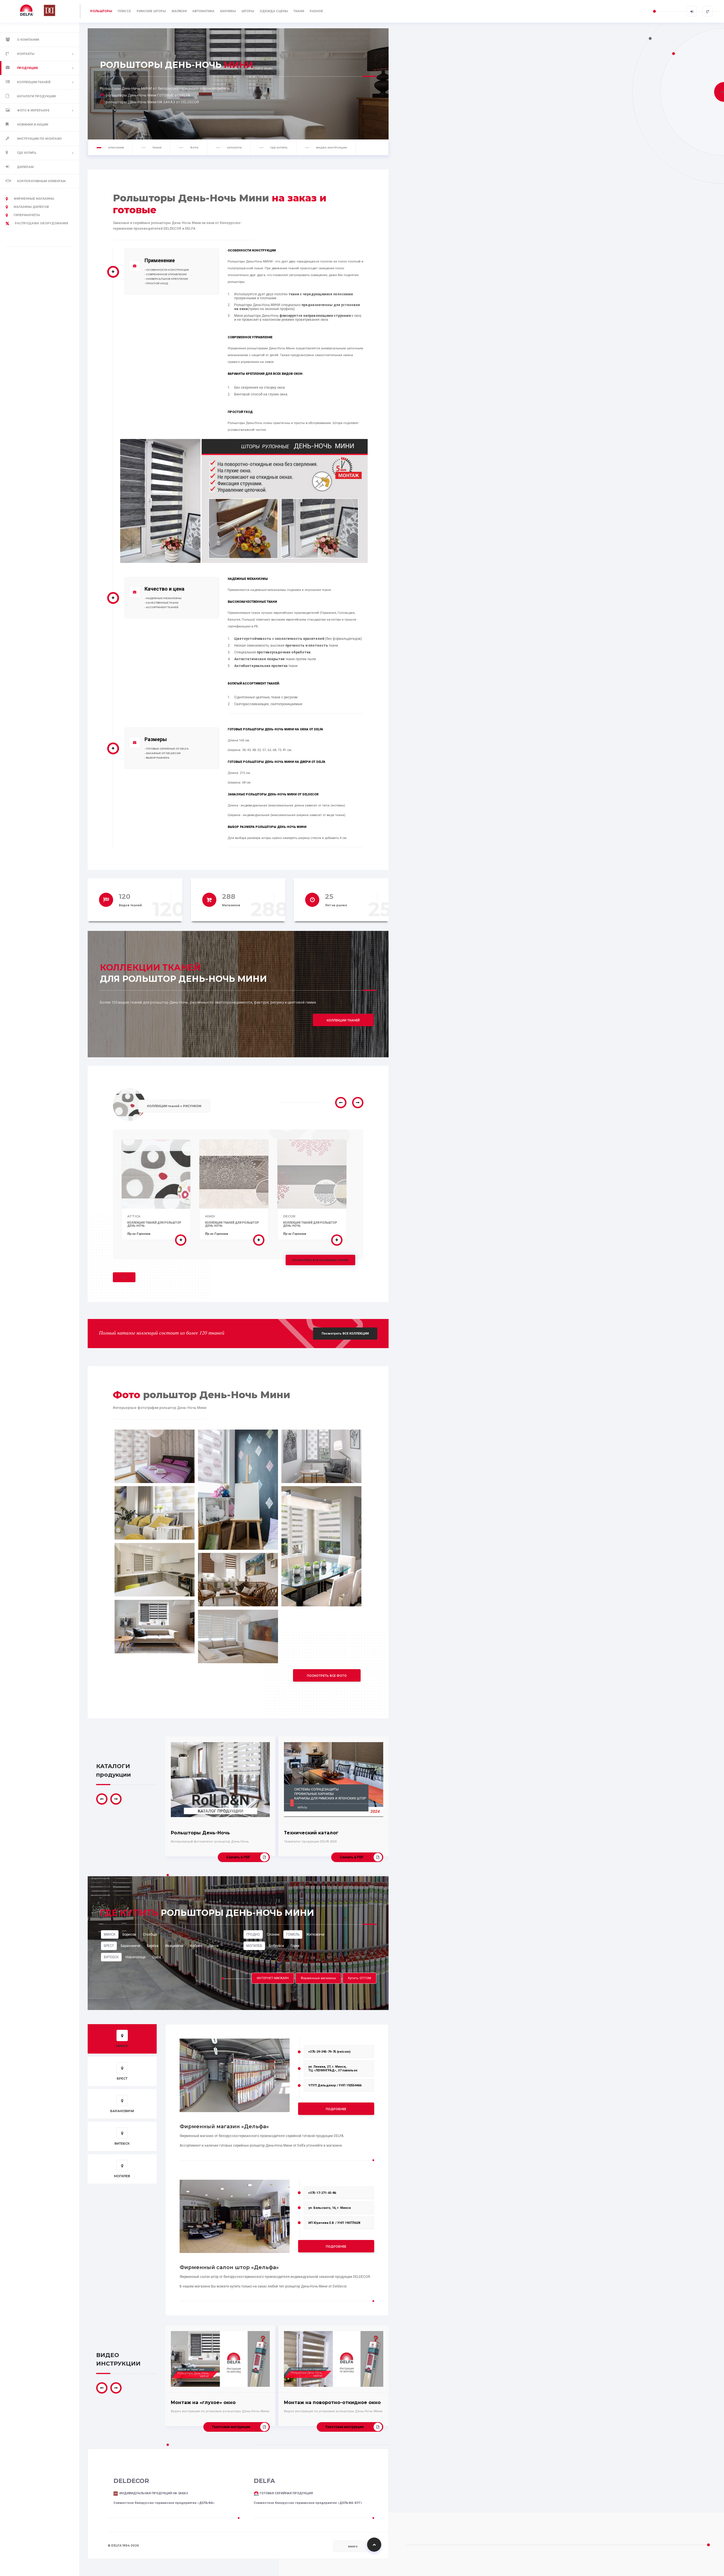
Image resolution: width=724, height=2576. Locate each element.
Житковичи (315, 1934)
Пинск (214, 1946)
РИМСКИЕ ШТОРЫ (151, 11)
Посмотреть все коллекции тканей (320, 1260)
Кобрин (196, 1946)
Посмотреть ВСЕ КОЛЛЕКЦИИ (345, 1334)
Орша (157, 1957)
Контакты (26, 54)
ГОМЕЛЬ (293, 1934)
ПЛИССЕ (124, 11)
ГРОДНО (253, 1934)
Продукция (27, 68)
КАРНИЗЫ (228, 11)
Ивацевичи (174, 1946)
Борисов (129, 1934)
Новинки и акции (33, 125)
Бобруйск (276, 1946)
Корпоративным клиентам (41, 181)
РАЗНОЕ (316, 11)
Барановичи (131, 1946)
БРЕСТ (109, 1946)
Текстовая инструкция (231, 2427)
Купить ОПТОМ (359, 1978)
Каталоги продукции (36, 96)
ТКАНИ (299, 11)
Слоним (273, 1934)
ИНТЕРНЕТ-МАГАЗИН (273, 1978)
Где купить (27, 153)
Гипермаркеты (27, 215)
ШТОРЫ (248, 11)
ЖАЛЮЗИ (179, 11)
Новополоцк (135, 1957)
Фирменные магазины (34, 199)
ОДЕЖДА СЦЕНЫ (274, 11)
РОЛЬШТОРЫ (101, 11)
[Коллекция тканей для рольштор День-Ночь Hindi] (259, 1240)
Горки (295, 1946)
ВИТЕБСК (111, 1957)
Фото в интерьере (33, 110)
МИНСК (110, 1934)
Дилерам (25, 167)
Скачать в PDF (238, 1857)
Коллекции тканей (34, 82)
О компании (28, 40)
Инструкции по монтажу (39, 139)
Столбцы (150, 1934)
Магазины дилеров (31, 207)
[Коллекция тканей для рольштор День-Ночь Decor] (337, 1240)
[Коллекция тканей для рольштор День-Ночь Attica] (181, 1240)
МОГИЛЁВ (254, 1946)
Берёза (153, 1946)
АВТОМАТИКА (203, 11)
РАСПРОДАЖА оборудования (41, 223)
